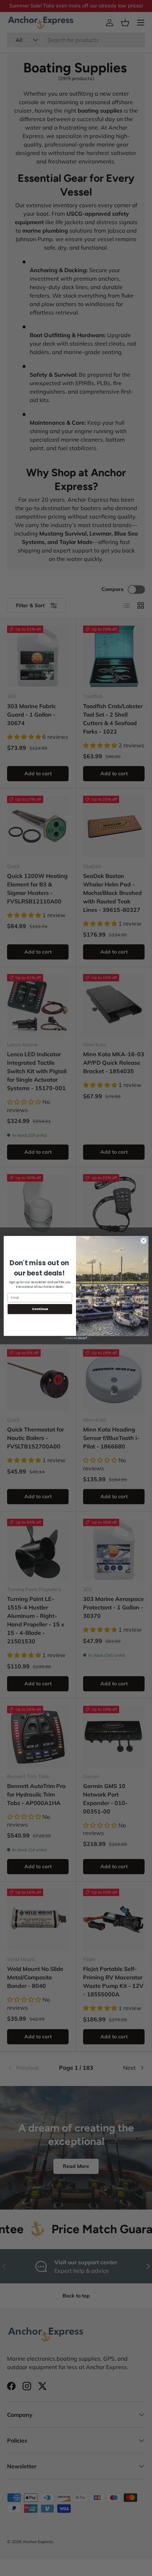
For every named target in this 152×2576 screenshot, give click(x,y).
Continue (40, 1309)
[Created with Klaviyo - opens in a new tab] (76, 1338)
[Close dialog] (144, 1241)
